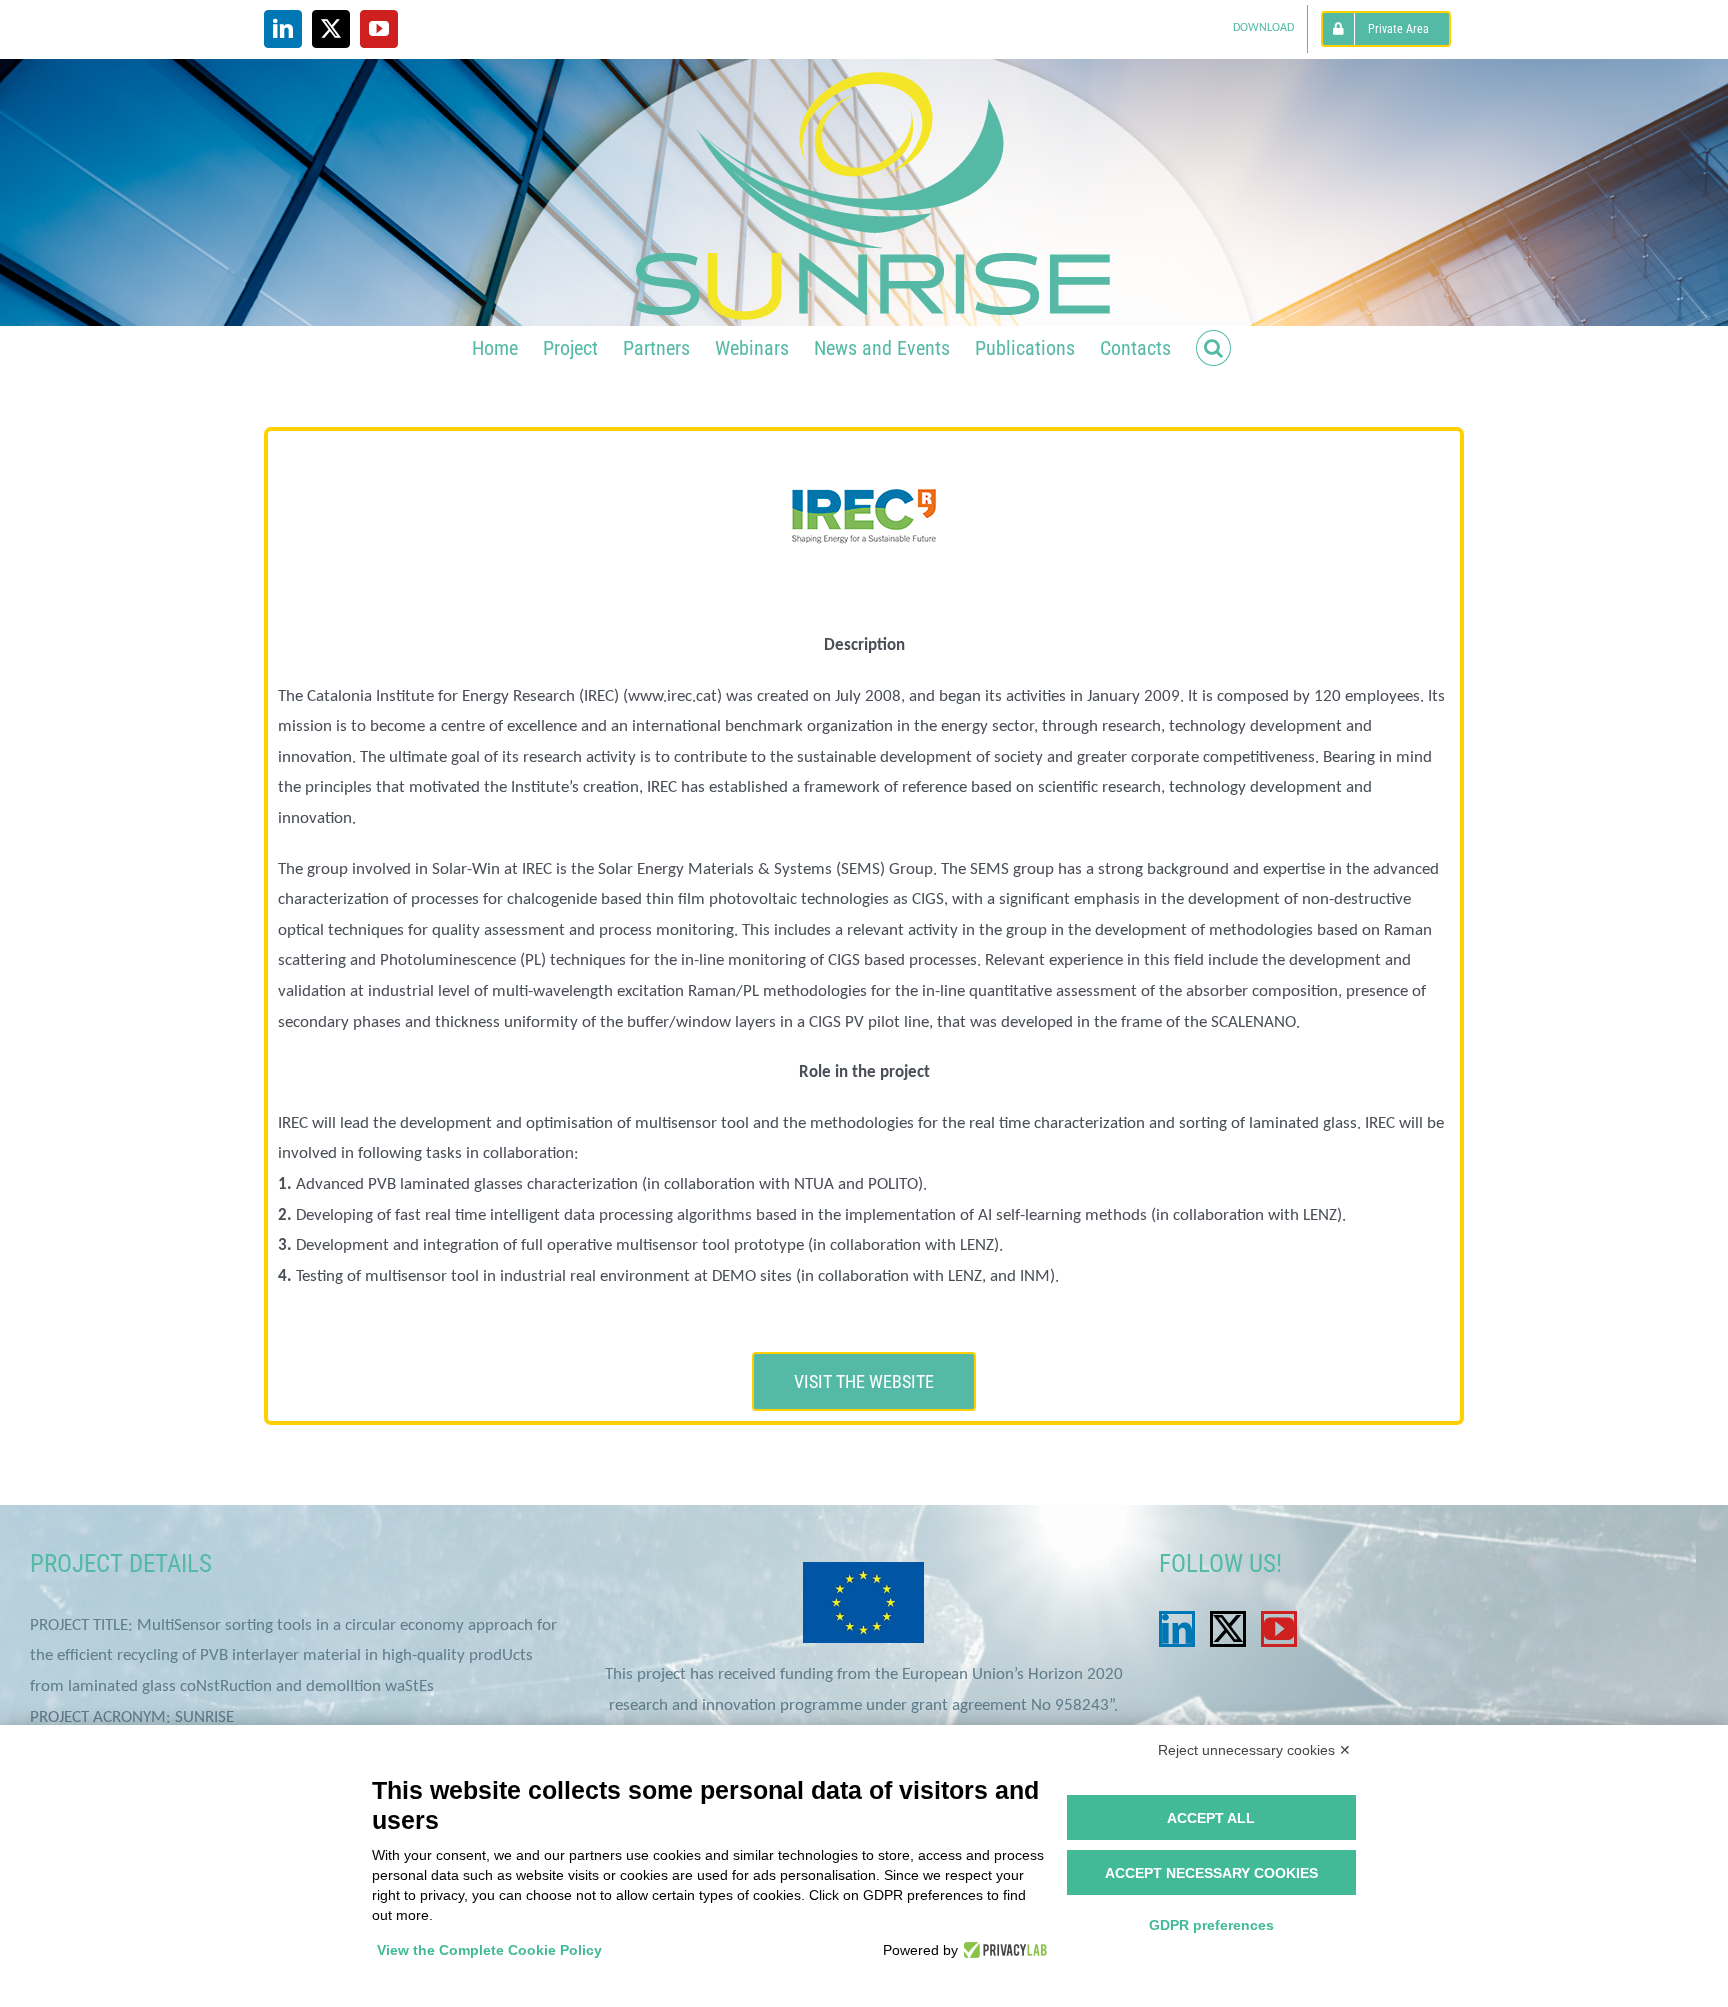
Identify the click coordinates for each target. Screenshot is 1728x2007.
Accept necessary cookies (1211, 1873)
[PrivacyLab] (1002, 1950)
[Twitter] (1228, 1629)
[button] (1213, 346)
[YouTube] (1279, 1629)
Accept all (1211, 1818)
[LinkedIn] (1177, 1629)
